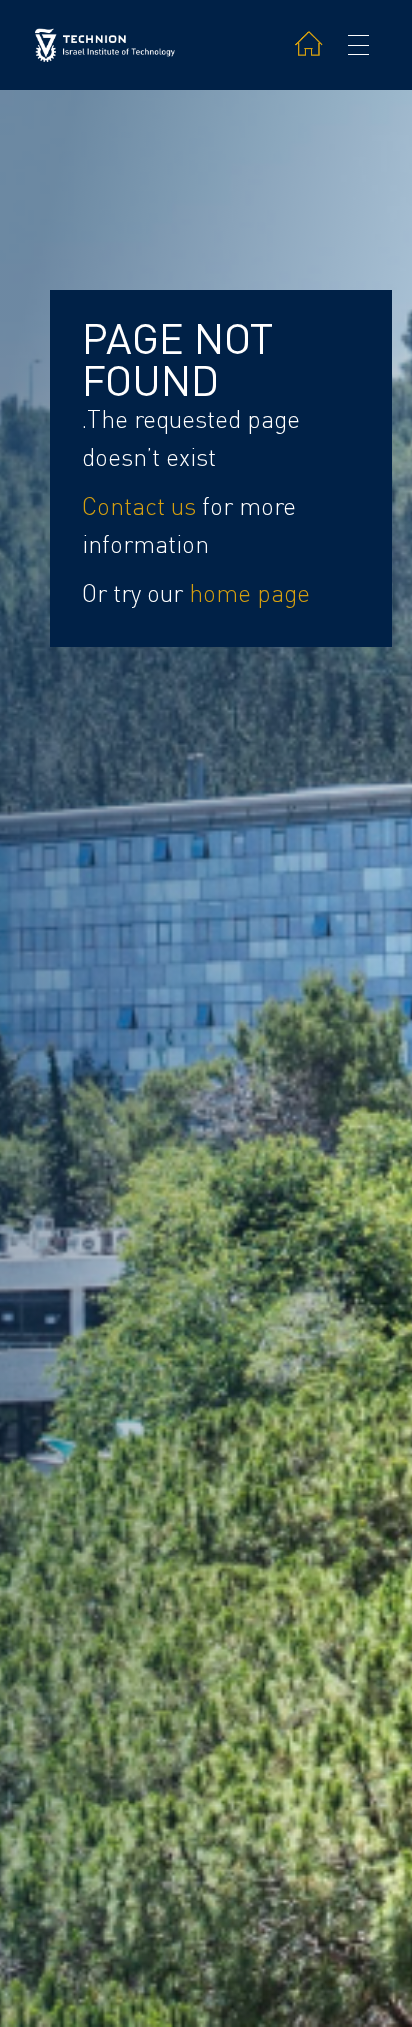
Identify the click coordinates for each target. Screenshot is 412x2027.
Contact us (139, 506)
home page (249, 593)
